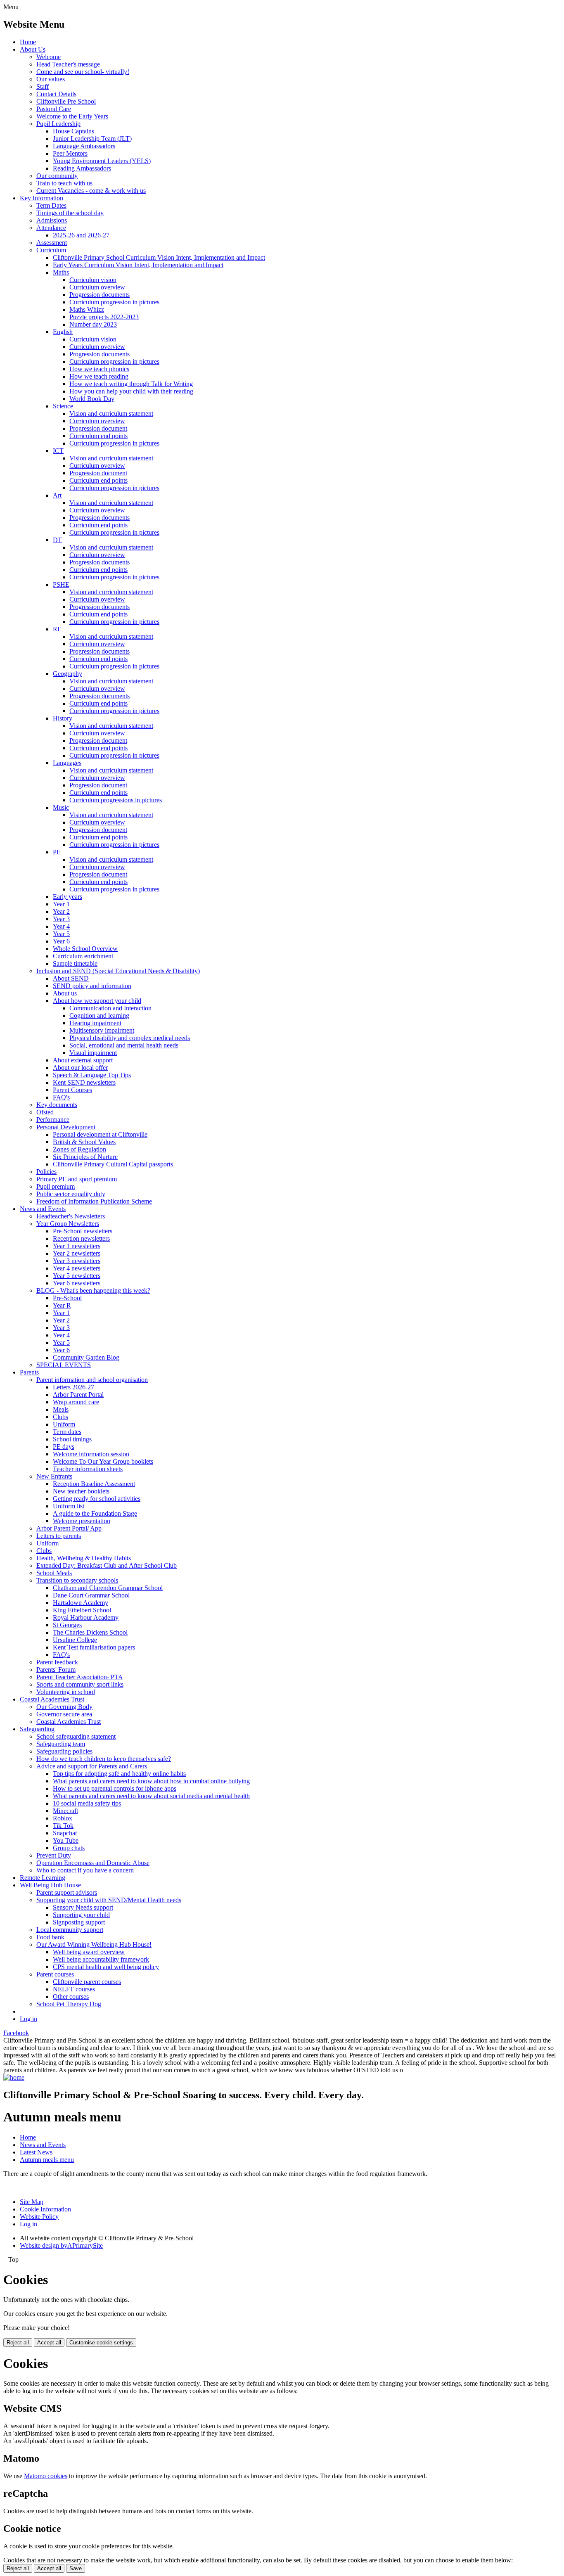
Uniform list (69, 1506)
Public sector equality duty (71, 1194)
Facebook (16, 2033)
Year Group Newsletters (68, 1224)
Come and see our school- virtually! (83, 72)
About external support (83, 1060)
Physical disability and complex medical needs (130, 1038)
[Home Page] (14, 2077)
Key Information (41, 198)
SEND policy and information (92, 986)
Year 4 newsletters (77, 1268)
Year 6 (61, 941)
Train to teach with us (64, 183)
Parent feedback (57, 1662)
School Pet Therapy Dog (69, 2004)
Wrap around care (76, 1402)
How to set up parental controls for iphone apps (115, 1788)
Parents (29, 1372)
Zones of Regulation (79, 1149)
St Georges (67, 1625)
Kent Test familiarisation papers (94, 1647)
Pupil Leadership (58, 124)
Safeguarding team (61, 1744)
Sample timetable (75, 963)
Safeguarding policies (64, 1751)
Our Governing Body (64, 1707)
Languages (67, 763)
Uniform (64, 1424)
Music (61, 807)
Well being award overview (89, 1952)
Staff (43, 86)
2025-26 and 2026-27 (81, 235)
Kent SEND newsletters (84, 1082)
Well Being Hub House (50, 1885)
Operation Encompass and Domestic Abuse (93, 1863)
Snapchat (65, 1833)
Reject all (18, 2343)
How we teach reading (99, 376)
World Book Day (92, 399)
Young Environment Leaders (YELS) (102, 161)
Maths (61, 272)
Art (57, 495)
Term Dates (51, 205)
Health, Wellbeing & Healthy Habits (84, 1558)
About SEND (71, 978)
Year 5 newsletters (77, 1276)
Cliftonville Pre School (66, 101)
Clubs (60, 1417)
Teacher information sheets (88, 1469)
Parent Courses (72, 1090)
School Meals (54, 1573)
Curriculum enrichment (83, 956)
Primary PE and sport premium (77, 1179)
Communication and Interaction (110, 1008)
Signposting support (79, 1922)
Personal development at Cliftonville (100, 1134)
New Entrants (54, 1476)
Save (76, 2568)
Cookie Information (45, 2209)
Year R (62, 1305)
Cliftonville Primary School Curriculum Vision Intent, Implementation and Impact (159, 257)
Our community (57, 176)
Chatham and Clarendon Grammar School (108, 1588)
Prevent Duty (54, 1855)
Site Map (32, 2202)
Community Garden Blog (86, 1357)
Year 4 (61, 926)
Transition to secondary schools (77, 1580)
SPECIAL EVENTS (64, 1365)
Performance (53, 1120)
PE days (64, 1447)
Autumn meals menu (47, 2160)
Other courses (71, 1997)
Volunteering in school (66, 1692)
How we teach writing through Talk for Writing (131, 384)
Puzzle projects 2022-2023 (104, 317)
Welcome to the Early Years (72, 116)
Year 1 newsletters (77, 1246)
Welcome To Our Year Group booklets (103, 1461)
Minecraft (65, 1811)
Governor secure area (64, 1714)
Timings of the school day (70, 213)
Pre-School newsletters (83, 1231)
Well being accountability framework (101, 1959)
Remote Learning (43, 1878)
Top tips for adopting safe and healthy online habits (119, 1774)
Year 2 (61, 911)
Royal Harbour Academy (86, 1617)
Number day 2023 (93, 324)
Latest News (36, 2152)
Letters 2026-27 (73, 1387)
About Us (33, 49)
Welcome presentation (82, 1521)
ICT (58, 451)
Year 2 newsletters (77, 1253)
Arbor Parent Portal (78, 1395)
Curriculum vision (93, 280)
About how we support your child (97, 1001)
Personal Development (66, 1127)
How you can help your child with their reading (131, 391)
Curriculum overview (97, 287)
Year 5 (61, 934)
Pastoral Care (54, 109)
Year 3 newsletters (77, 1261)
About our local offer (80, 1068)
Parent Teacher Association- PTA (80, 1677)
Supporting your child (81, 1915)
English (63, 332)
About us (65, 993)
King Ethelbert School (82, 1610)
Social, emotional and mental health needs (124, 1045)
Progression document (98, 428)
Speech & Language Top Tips (92, 1075)
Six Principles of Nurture (85, 1157)
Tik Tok (63, 1826)
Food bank (50, 1937)
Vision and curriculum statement (111, 414)
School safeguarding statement (76, 1736)
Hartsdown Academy (81, 1603)
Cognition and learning (99, 1015)
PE (57, 852)
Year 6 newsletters (77, 1283)
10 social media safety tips (87, 1803)
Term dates (67, 1432)
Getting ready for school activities (97, 1499)
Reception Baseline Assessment (94, 1484)
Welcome (49, 57)
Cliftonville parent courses (87, 1982)
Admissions (52, 220)
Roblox (63, 1818)
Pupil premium (56, 1186)
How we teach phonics (99, 369)
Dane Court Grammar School (91, 1595)
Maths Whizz (87, 309)
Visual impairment (93, 1053)
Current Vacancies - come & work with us (91, 191)
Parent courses (55, 1974)
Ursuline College (75, 1640)
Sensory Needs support (83, 1907)
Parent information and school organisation (92, 1380)
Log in (28, 2019)
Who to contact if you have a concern (85, 1870)
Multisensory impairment (102, 1030)
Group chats (69, 1848)
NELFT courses (74, 1989)
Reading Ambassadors (82, 168)
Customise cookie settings (101, 2343)
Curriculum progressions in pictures (116, 800)
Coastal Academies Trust (52, 1699)
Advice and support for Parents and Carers (92, 1766)
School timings (72, 1439)
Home (28, 42)
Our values (51, 79)
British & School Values (84, 1142)
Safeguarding (37, 1729)
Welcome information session (91, 1454)
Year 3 (61, 919)
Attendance (51, 228)
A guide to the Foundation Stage (95, 1513)
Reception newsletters (81, 1238)
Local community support (70, 1930)
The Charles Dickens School (90, 1632)
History (63, 718)
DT (57, 540)
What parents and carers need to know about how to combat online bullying (151, 1781)
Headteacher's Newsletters (71, 1216)
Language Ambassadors (84, 146)
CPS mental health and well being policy (106, 1967)
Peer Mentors (70, 153)
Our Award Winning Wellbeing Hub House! (94, 1944)
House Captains (73, 131)
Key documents (57, 1105)
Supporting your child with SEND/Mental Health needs (109, 1900)
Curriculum (51, 250)
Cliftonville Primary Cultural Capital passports (113, 1164)
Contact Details (56, 94)
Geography (68, 674)
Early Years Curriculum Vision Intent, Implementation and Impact (138, 265)
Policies (46, 1172)
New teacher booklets (81, 1491)
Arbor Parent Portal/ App (69, 1528)
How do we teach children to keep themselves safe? (104, 1759)
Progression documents (100, 295)
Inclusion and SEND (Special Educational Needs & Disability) (118, 971)
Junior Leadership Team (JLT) (92, 139)
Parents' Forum (56, 1670)
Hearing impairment (95, 1023)
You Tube (66, 1840)
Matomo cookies (46, 2476)
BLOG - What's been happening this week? (93, 1290)
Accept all (49, 2343)
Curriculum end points (98, 436)
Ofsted (45, 1112)
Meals (61, 1409)
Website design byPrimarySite (61, 2245)
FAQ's (61, 1097)
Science (63, 406)
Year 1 (61, 904)
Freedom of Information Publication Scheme (94, 1201)
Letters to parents (59, 1536)
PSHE (61, 584)
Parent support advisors (67, 1892)
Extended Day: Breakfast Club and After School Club (107, 1565)
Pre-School (67, 1298)
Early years (68, 897)
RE (57, 629)
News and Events (43, 1209)
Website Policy (39, 2217)
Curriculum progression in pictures (114, 302)
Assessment (52, 243)
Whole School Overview (85, 949)
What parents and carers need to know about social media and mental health (151, 1796)
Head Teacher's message (68, 64)
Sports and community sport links (80, 1684)
